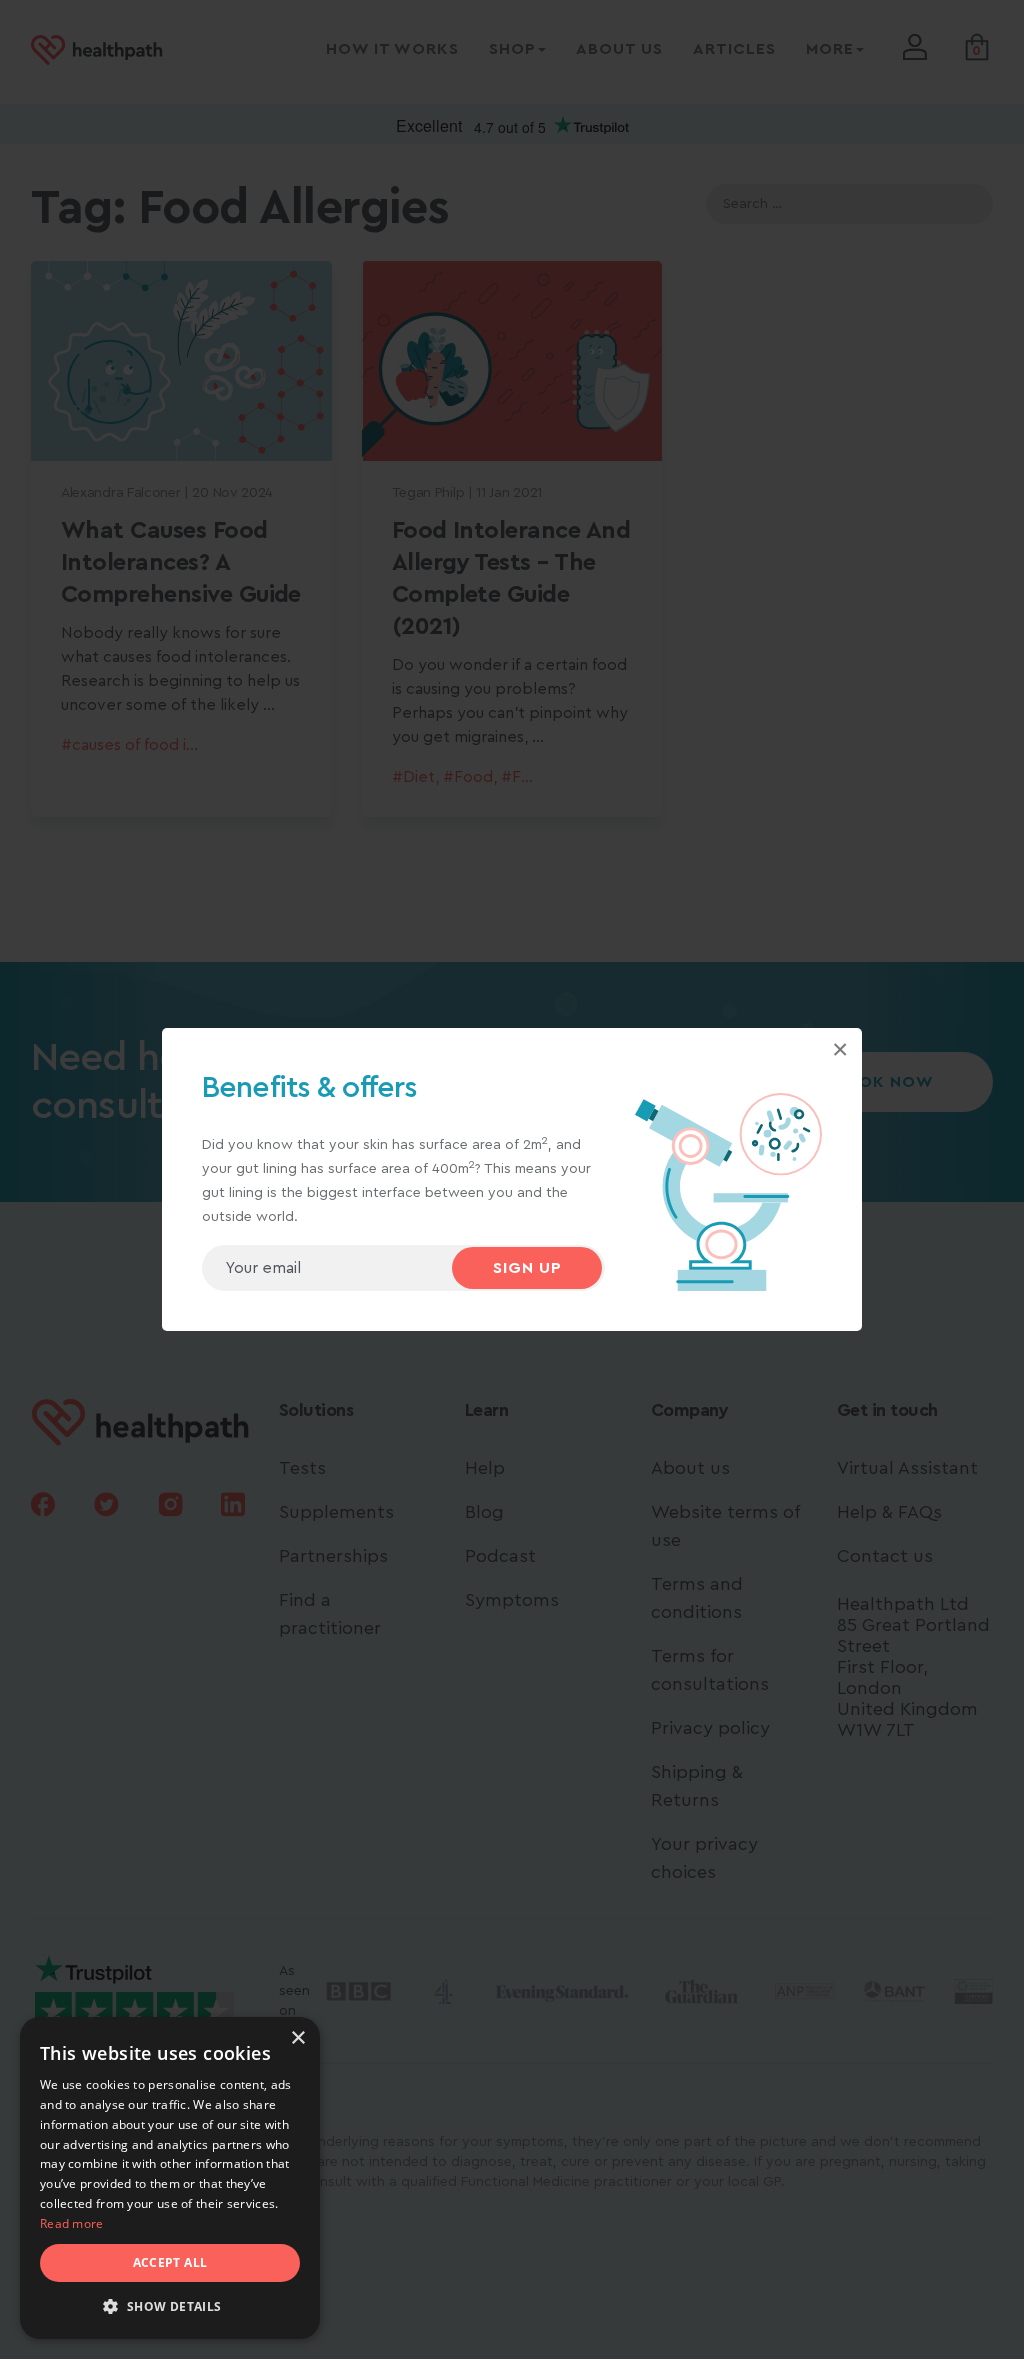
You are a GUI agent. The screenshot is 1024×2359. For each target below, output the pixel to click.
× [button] (297, 2038)
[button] (170, 2307)
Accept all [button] (170, 2262)
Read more (72, 2223)
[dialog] (170, 2178)
